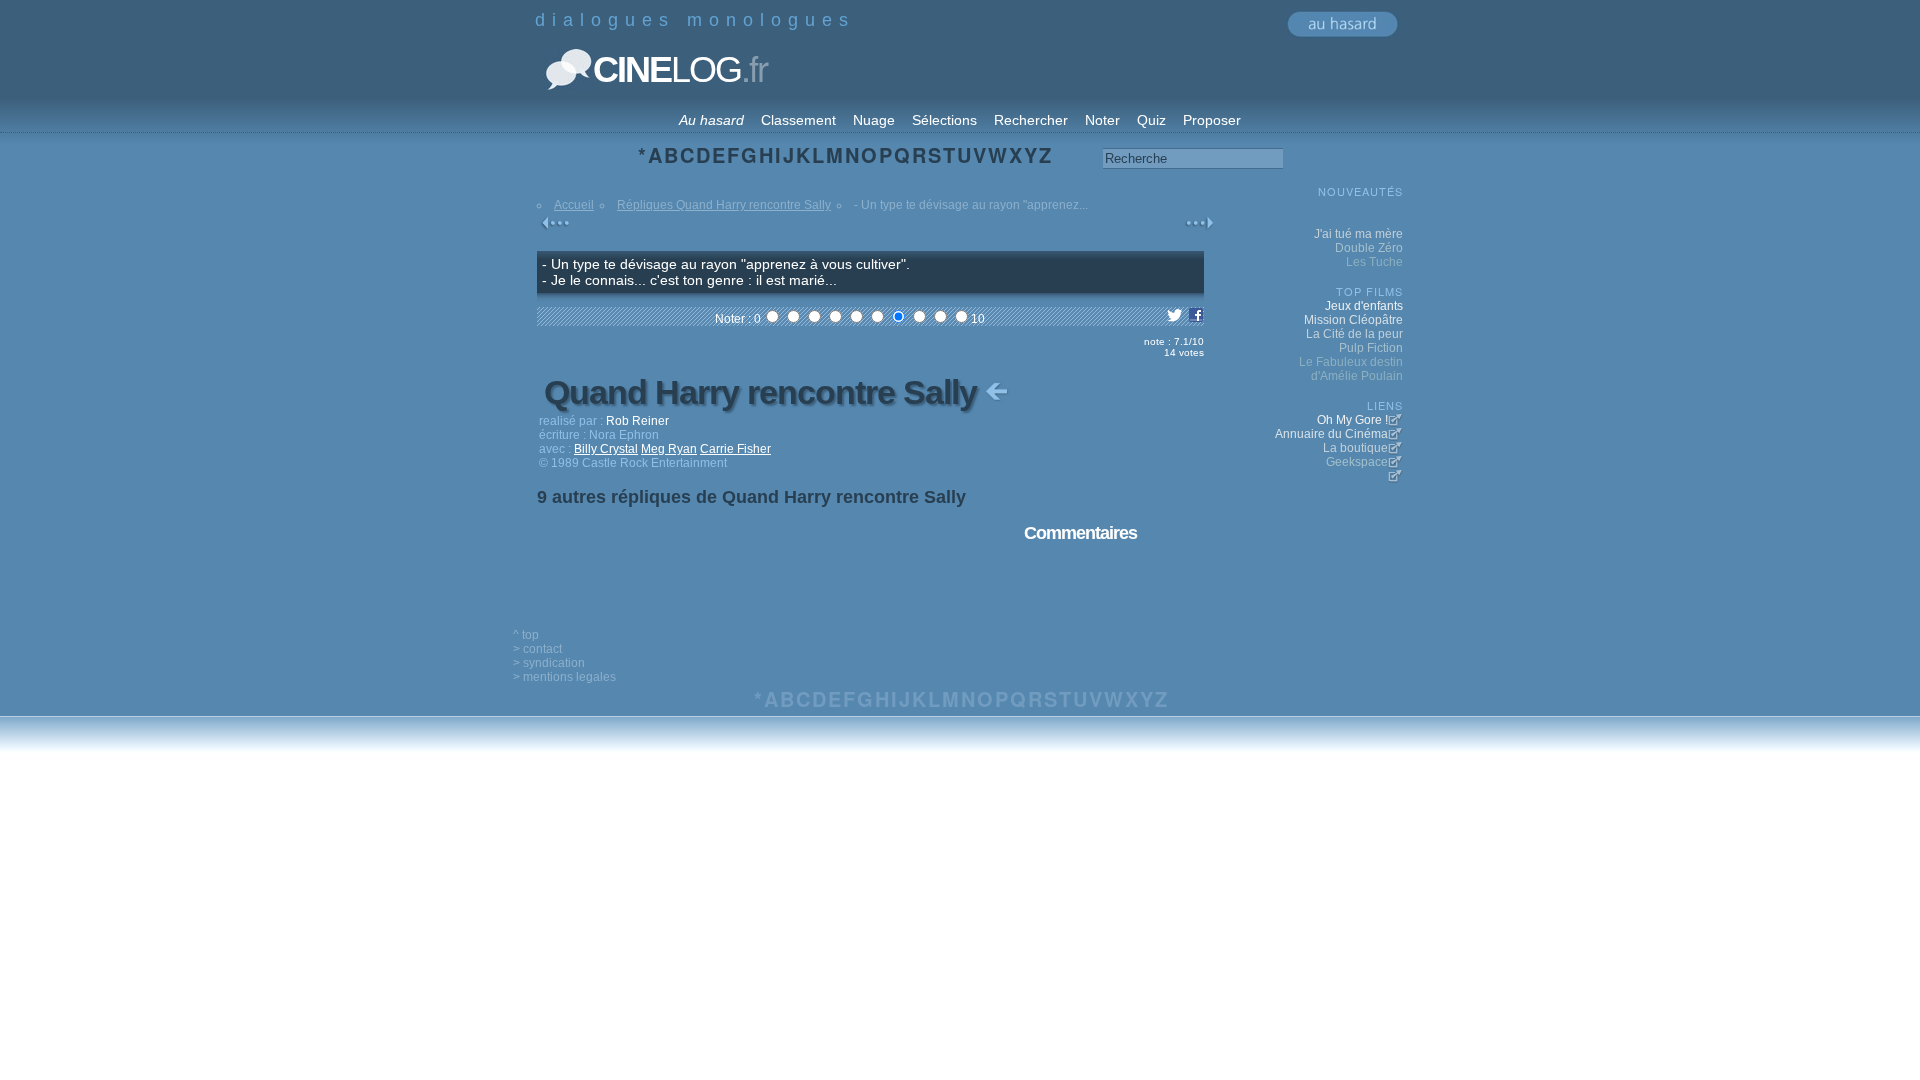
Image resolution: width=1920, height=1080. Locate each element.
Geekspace (1357, 462)
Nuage (874, 120)
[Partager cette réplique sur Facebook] (1196, 319)
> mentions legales (564, 677)
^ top (526, 635)
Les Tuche (1374, 262)
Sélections (944, 120)
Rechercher (1031, 120)
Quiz (1151, 120)
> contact (537, 649)
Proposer (1212, 120)
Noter (1102, 120)
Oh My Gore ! (1352, 420)
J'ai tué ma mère (1358, 234)
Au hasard (711, 120)
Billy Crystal (606, 449)
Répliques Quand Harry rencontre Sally (724, 205)
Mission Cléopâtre (1353, 320)
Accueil (574, 205)
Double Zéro (1369, 248)
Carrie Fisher (735, 449)
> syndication (549, 663)
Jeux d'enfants (1364, 306)
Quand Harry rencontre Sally (764, 392)
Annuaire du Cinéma (1331, 434)
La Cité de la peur (1354, 334)
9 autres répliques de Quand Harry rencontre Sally (751, 497)
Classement (798, 120)
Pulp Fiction (1371, 348)
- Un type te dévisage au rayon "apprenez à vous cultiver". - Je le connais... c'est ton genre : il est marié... (726, 272)
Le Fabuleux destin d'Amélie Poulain (1351, 369)
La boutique (1355, 448)
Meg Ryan (669, 449)
